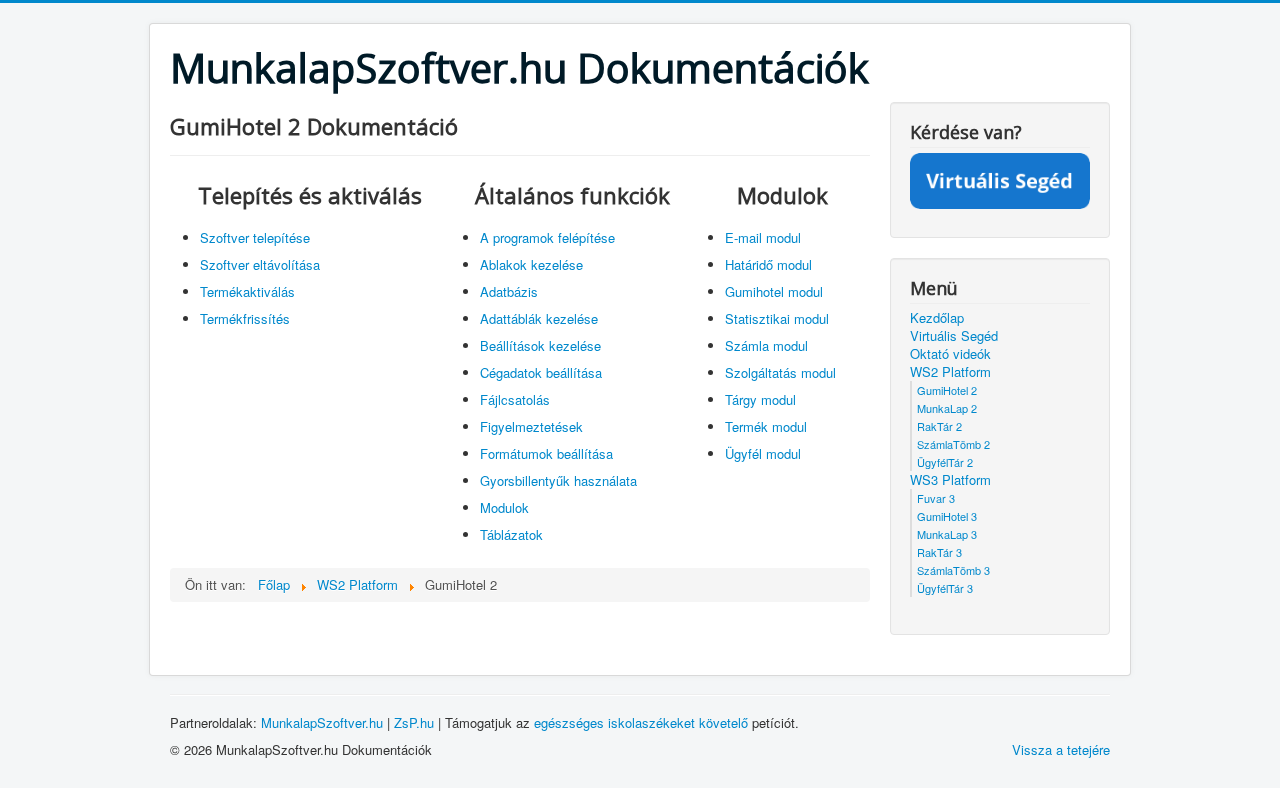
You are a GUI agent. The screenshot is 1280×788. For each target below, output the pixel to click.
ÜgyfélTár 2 (945, 462)
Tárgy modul (760, 399)
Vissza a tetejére (1061, 749)
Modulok (504, 507)
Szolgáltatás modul (780, 372)
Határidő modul (768, 264)
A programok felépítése (547, 237)
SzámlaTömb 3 (953, 570)
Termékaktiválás (247, 291)
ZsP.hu (414, 722)
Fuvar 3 (936, 498)
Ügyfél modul (763, 453)
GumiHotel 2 (947, 390)
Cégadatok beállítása (541, 372)
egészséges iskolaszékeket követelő (641, 722)
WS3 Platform (950, 480)
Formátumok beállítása (546, 453)
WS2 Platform (950, 372)
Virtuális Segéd (954, 336)
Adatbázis (509, 291)
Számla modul (766, 345)
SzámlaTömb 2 (953, 444)
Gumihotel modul (774, 291)
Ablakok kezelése (531, 264)
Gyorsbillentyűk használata (558, 480)
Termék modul (766, 426)
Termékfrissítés (245, 318)
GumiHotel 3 (947, 516)
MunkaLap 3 (947, 534)
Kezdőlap (937, 318)
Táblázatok (511, 534)
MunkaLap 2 (947, 408)
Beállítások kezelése (540, 345)
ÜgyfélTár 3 (945, 588)
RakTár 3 (939, 552)
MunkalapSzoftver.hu (322, 722)
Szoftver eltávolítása (260, 264)
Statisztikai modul (777, 318)
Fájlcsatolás (515, 399)
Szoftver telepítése (255, 237)
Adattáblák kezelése (539, 318)
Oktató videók (950, 354)
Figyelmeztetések (531, 426)
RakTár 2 (939, 426)
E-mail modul (763, 237)
